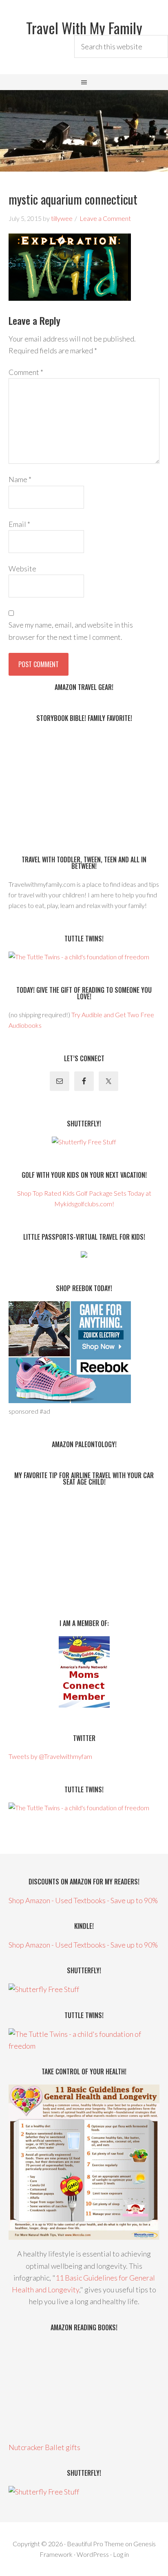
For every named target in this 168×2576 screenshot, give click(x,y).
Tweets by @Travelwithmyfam (50, 1756)
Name (20, 479)
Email (19, 524)
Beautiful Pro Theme (95, 2544)
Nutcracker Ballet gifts (44, 2447)
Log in (121, 2554)
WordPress (93, 2554)
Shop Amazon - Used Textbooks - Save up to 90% (83, 1900)
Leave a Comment (105, 218)
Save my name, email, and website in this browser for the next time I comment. (71, 631)
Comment (26, 372)
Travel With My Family (84, 28)
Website (22, 569)
